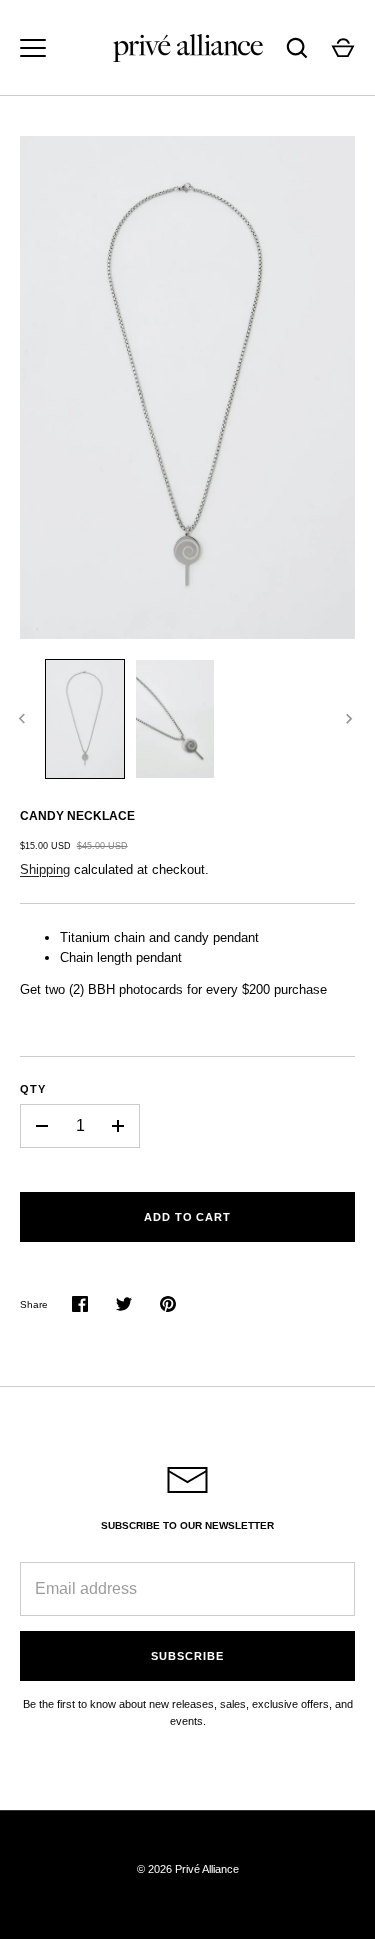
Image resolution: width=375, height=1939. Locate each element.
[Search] (297, 48)
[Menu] (33, 48)
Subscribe (187, 1656)
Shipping (45, 869)
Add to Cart (187, 1217)
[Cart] (343, 48)
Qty (33, 1089)
